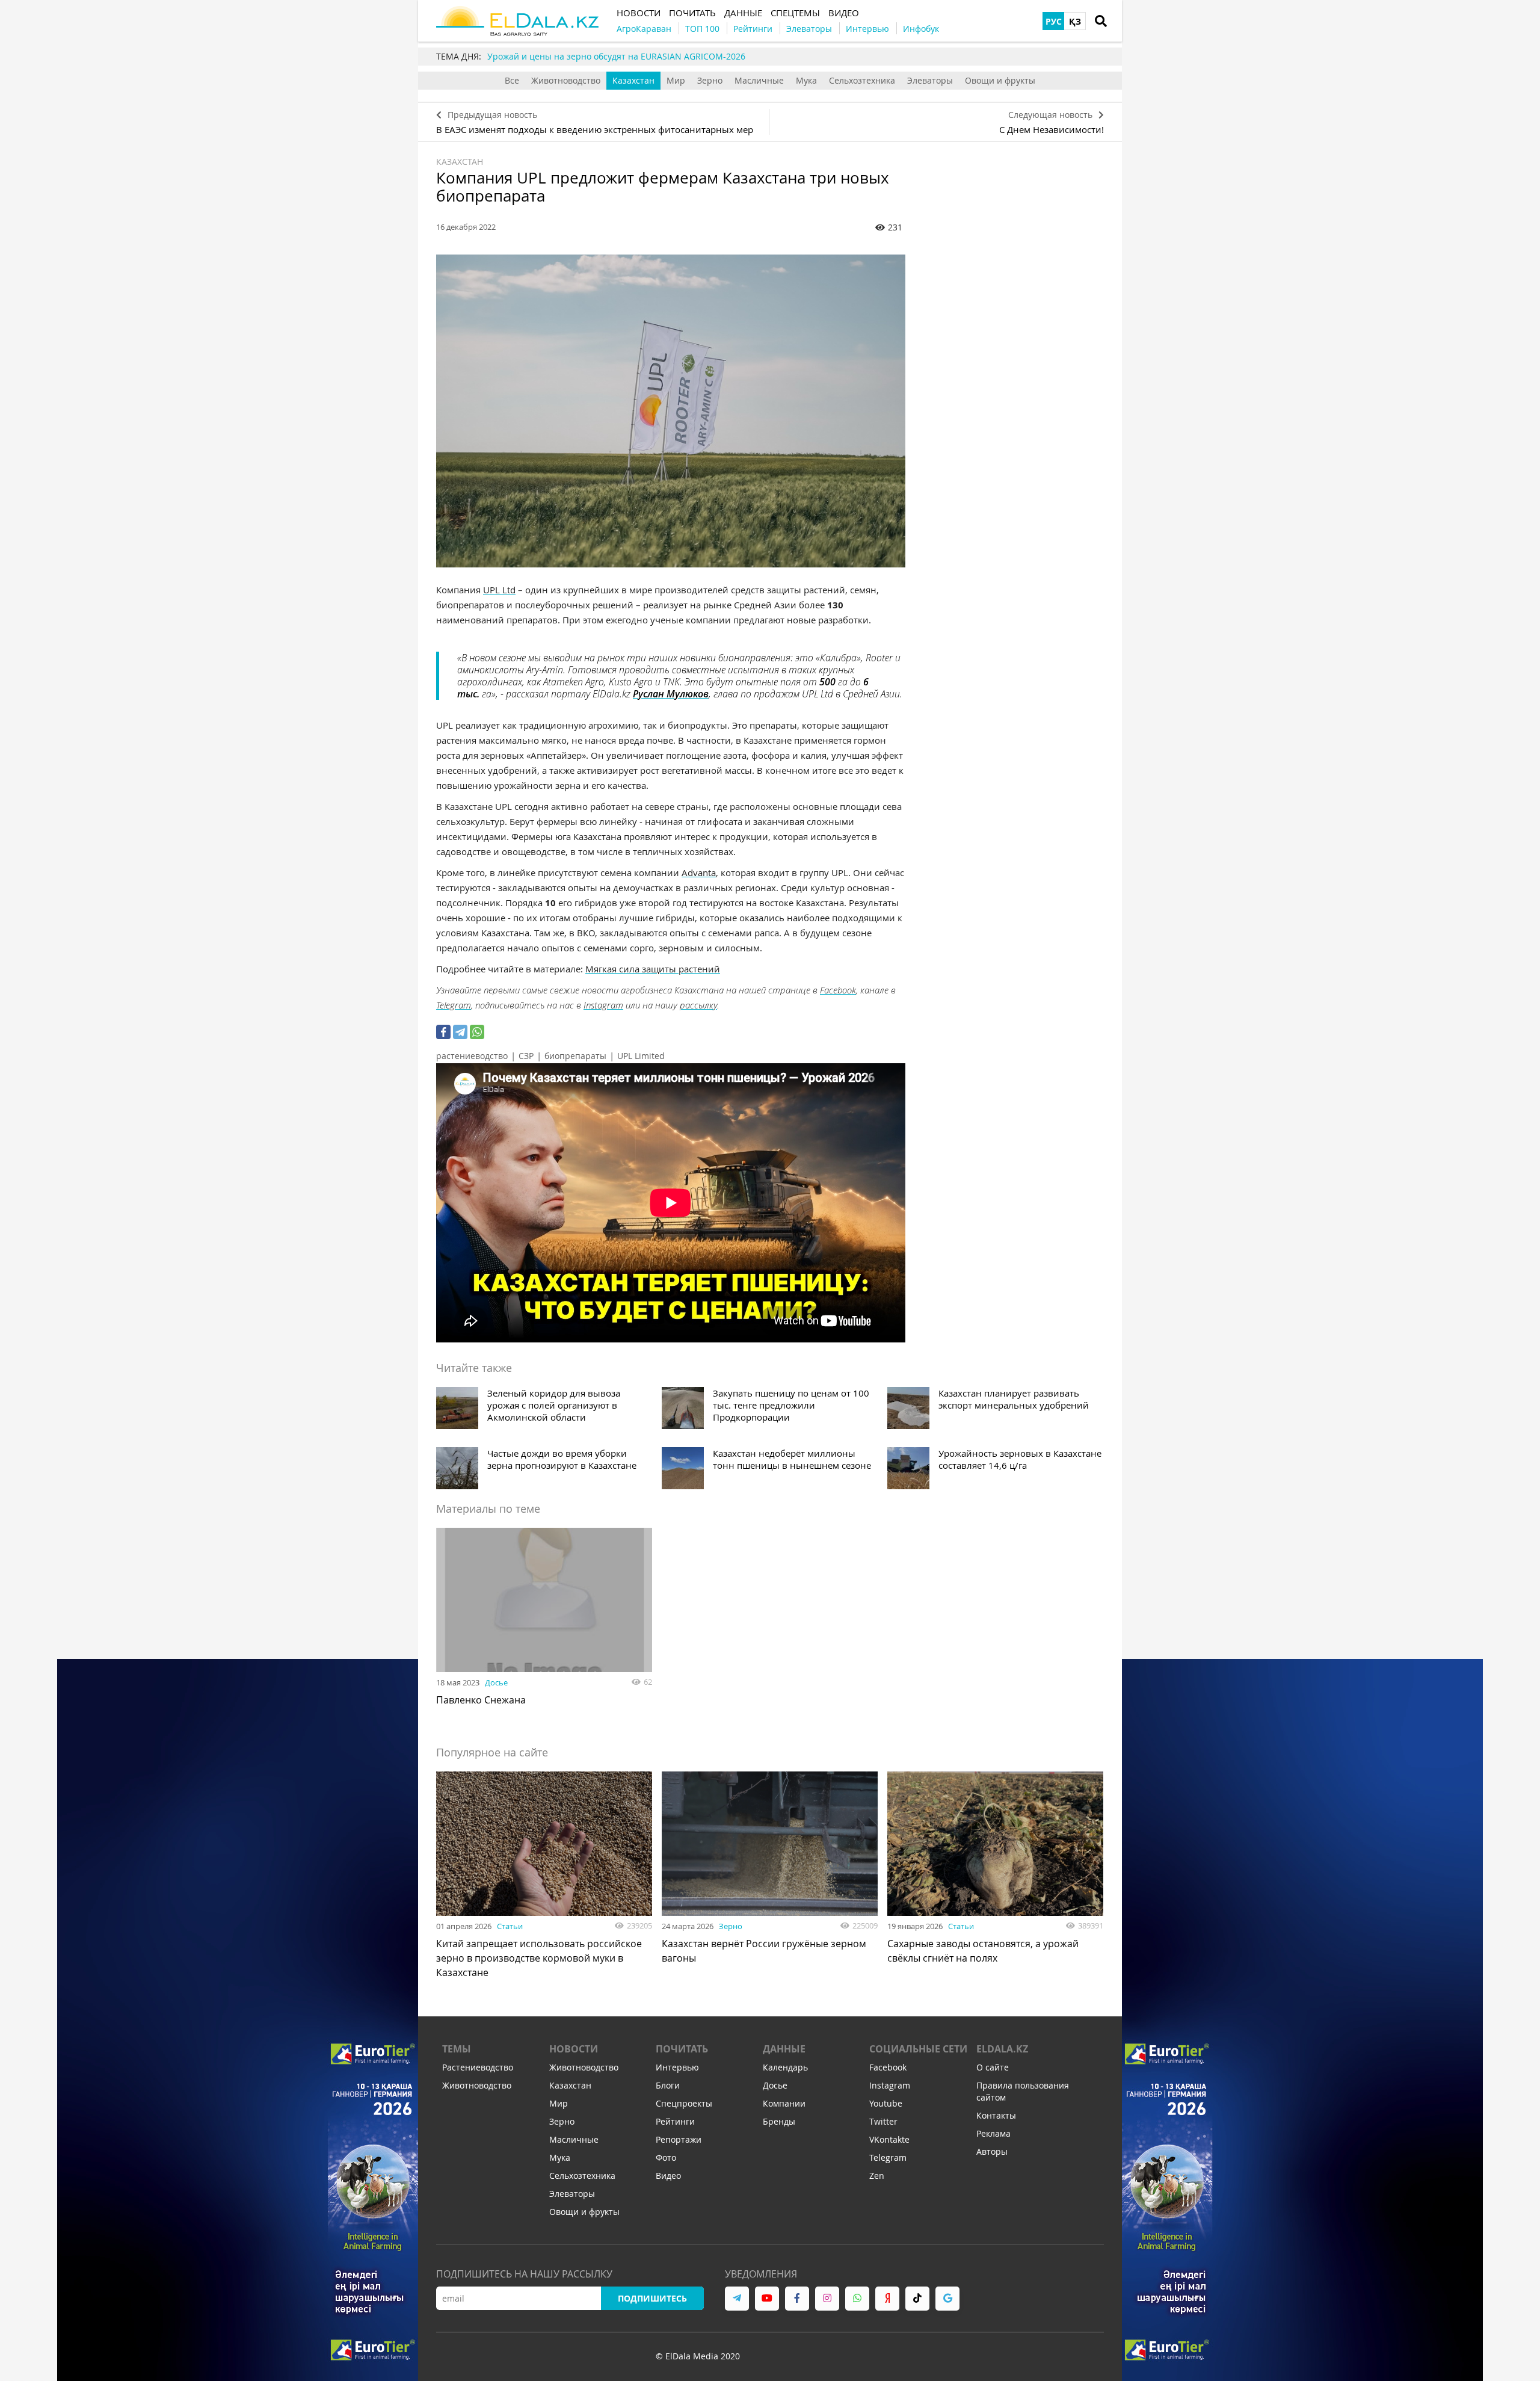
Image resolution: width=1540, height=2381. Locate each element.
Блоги (668, 2085)
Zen (877, 2176)
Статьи (510, 1926)
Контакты (996, 2115)
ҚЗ (1075, 21)
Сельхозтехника (862, 80)
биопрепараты (575, 1056)
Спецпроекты (684, 2103)
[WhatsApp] (477, 1032)
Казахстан (633, 80)
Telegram (454, 1005)
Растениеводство (478, 2067)
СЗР (526, 1056)
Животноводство (566, 80)
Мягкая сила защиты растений (653, 969)
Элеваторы (930, 80)
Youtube (886, 2103)
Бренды (779, 2121)
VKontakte (889, 2139)
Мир (676, 80)
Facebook (838, 990)
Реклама (993, 2133)
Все (512, 80)
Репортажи (679, 2139)
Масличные (759, 80)
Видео (668, 2176)
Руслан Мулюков (671, 694)
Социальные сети (918, 2049)
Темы (457, 2049)
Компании (784, 2103)
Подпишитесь (652, 2298)
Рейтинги (675, 2121)
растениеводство (472, 1056)
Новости (574, 2049)
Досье (496, 1682)
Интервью (677, 2067)
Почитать (682, 2049)
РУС (1054, 21)
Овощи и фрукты (1000, 80)
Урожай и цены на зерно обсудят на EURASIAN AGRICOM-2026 (616, 56)
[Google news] (947, 2299)
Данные (784, 2049)
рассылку (698, 1005)
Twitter (883, 2121)
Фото (666, 2157)
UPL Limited (641, 1056)
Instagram (603, 1005)
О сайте (993, 2067)
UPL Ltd (499, 590)
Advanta (699, 872)
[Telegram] (460, 1032)
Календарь (785, 2067)
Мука (806, 80)
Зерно (710, 80)
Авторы (992, 2151)
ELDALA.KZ (1002, 2049)
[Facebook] (443, 1032)
